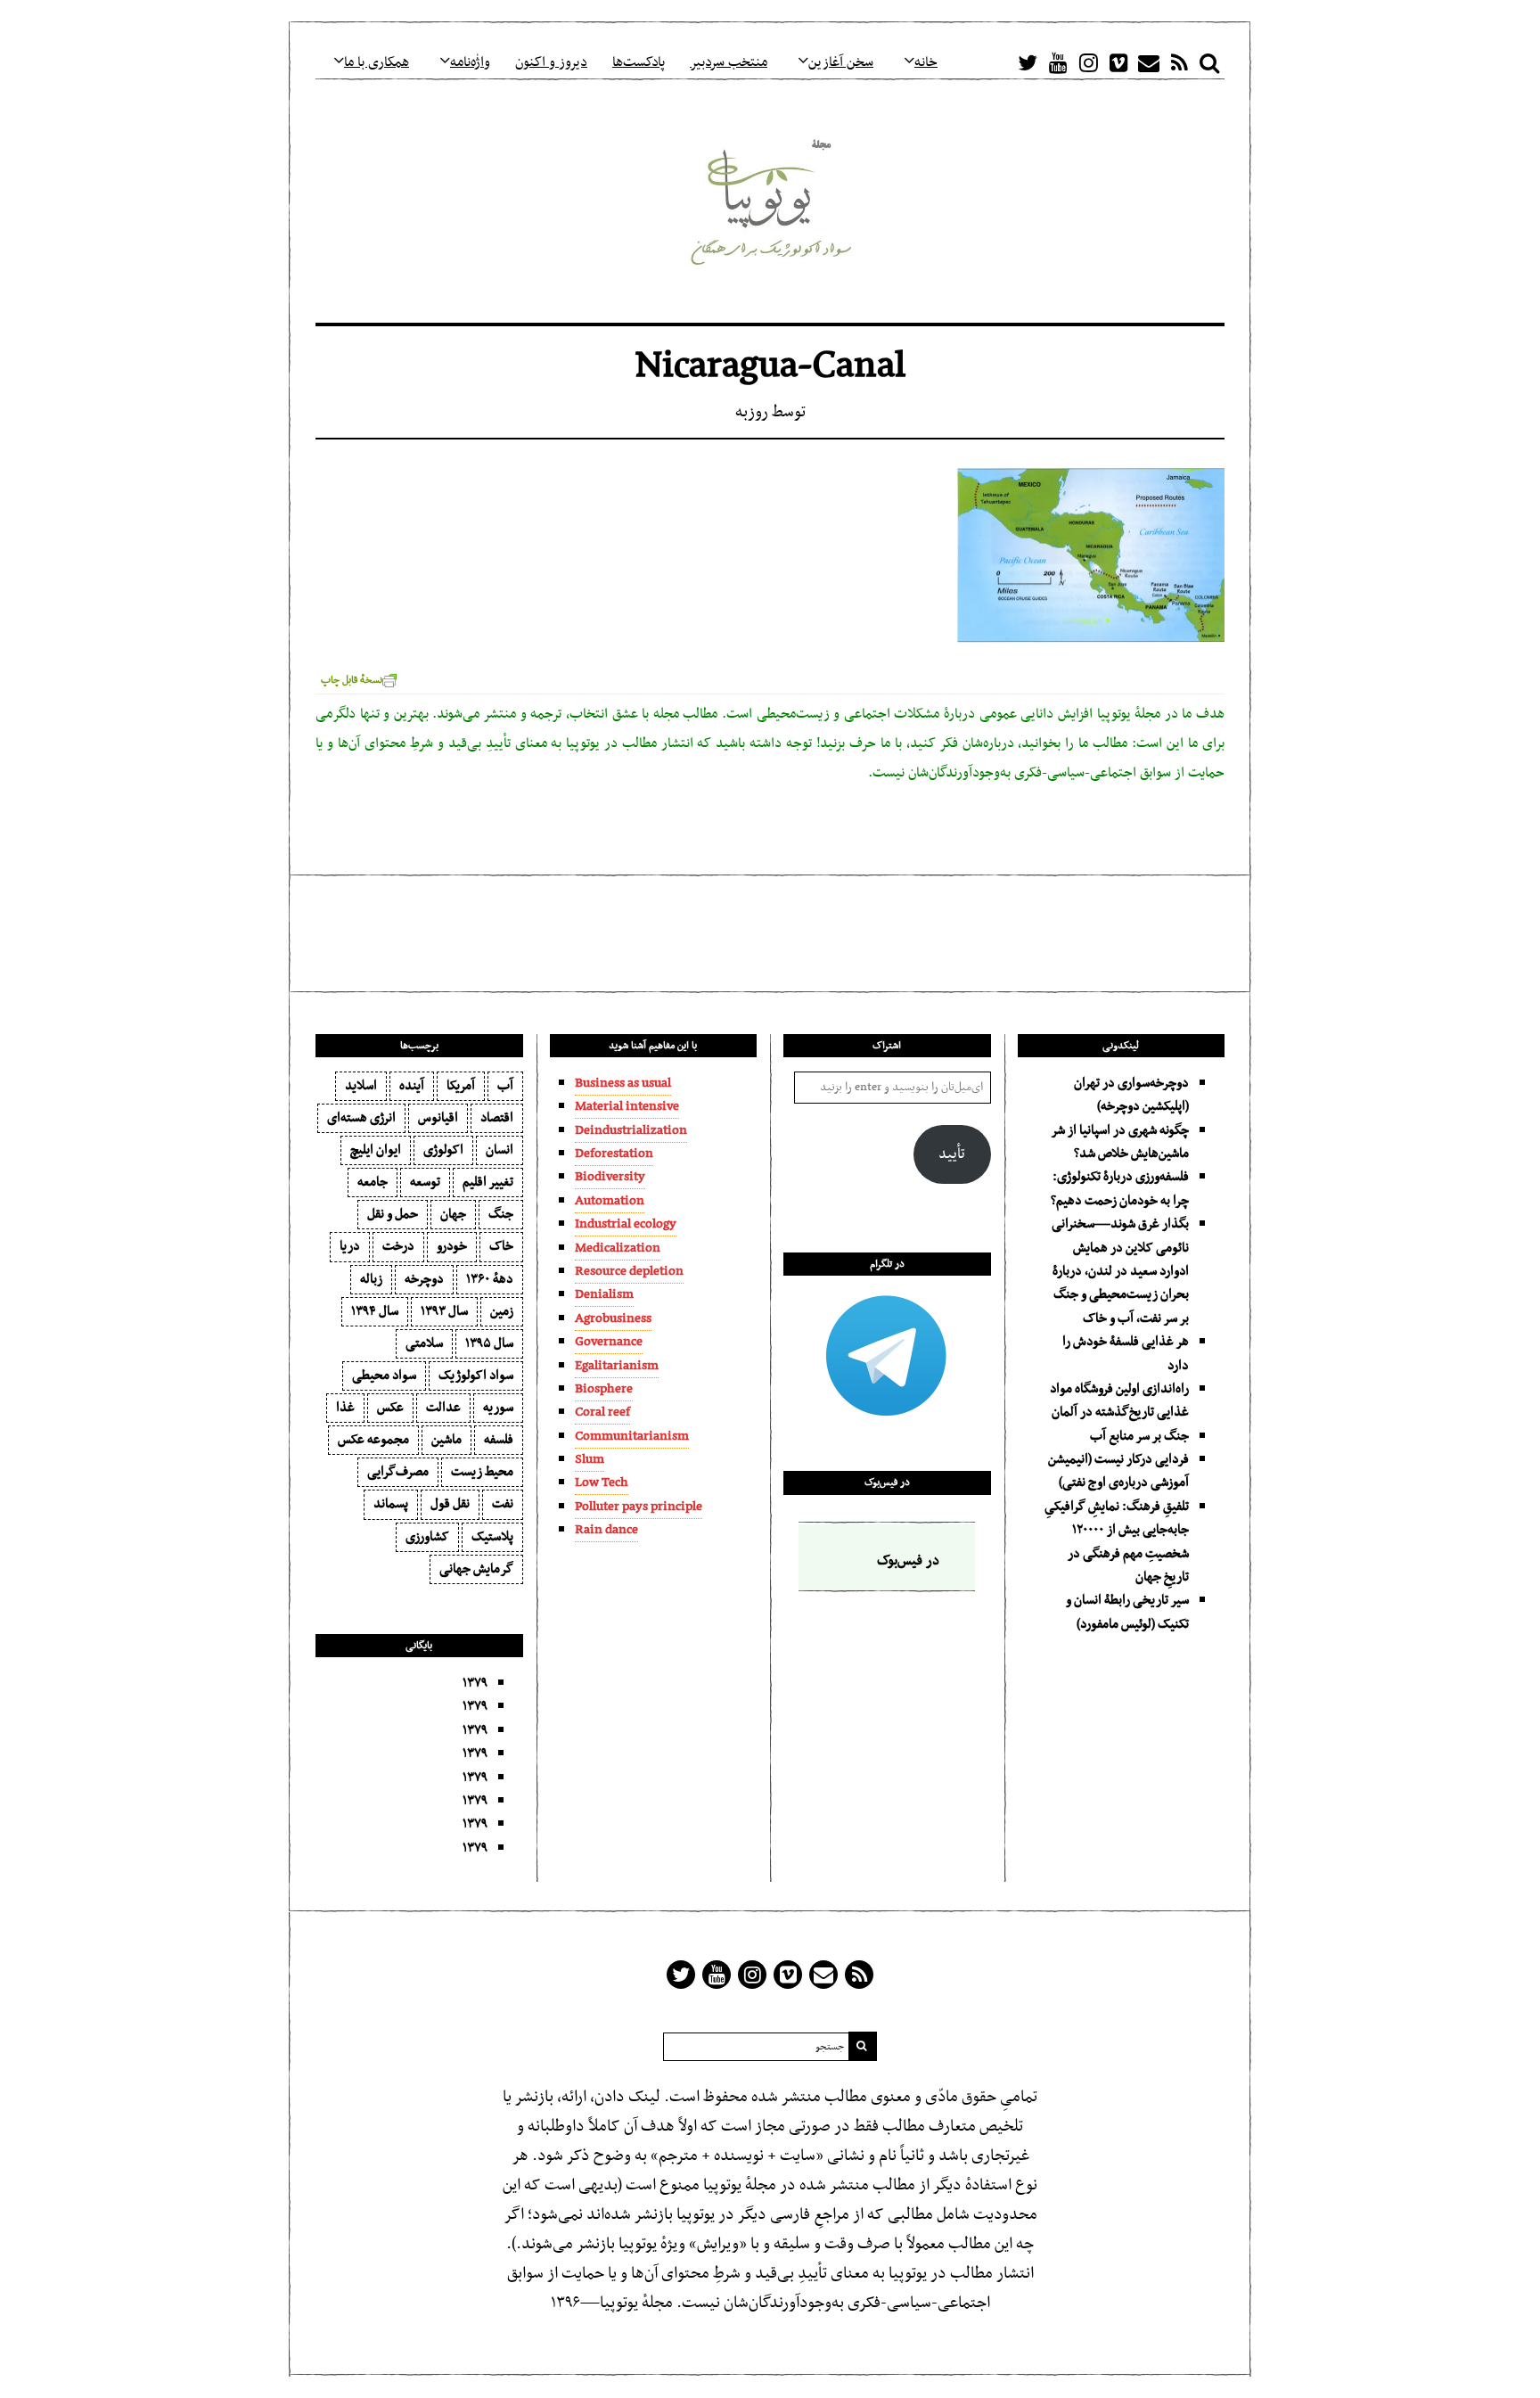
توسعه (425, 1182)
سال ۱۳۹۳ (444, 1311)
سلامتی (424, 1343)
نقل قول (450, 1504)
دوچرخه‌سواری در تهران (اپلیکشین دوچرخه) (1131, 1095)
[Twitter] (1028, 62)
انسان (500, 1150)
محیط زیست (482, 1472)
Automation (610, 1201)
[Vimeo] (1118, 62)
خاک (501, 1246)
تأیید (952, 1154)
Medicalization (618, 1248)
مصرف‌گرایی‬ (398, 1472)
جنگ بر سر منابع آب (1139, 1436)
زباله (371, 1279)
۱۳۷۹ (475, 1683)
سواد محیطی (384, 1376)
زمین (502, 1311)
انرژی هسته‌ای (361, 1118)
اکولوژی (443, 1150)
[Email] (1149, 62)
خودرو (452, 1246)
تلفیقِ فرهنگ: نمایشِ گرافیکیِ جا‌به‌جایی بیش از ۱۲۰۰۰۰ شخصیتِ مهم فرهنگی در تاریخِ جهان (1117, 1542)
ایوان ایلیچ (376, 1150)
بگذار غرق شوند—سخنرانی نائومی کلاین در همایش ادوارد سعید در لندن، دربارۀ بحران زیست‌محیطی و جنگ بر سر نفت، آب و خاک (1120, 1271)
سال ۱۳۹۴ (375, 1311)
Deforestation (614, 1154)
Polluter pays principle (639, 1507)
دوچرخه (424, 1279)
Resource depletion (629, 1271)
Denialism (604, 1294)
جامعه (373, 1182)
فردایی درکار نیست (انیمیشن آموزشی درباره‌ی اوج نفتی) (1118, 1471)
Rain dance (606, 1530)
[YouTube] (1058, 62)
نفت (503, 1504)
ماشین (446, 1440)
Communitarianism (632, 1436)
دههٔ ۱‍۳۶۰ (490, 1279)
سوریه (498, 1408)
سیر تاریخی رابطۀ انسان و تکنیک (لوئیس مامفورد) (1127, 1612)
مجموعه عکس (373, 1440)
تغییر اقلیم (488, 1182)
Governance (609, 1342)
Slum (590, 1459)
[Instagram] (1088, 62)
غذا (345, 1408)
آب (505, 1086)
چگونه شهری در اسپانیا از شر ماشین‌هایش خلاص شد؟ (1120, 1142)
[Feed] (1179, 62)
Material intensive (627, 1106)
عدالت (443, 1408)
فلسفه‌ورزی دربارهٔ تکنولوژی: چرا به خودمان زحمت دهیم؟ (1120, 1188)
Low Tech (602, 1482)
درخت (398, 1246)
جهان (453, 1214)
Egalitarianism (617, 1366)
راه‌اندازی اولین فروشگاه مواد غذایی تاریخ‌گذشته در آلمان (1119, 1400)
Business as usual (623, 1083)
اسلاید (361, 1086)
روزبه (752, 412)
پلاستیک (492, 1537)
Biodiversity (610, 1177)
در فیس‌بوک (887, 1482)
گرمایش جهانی (476, 1569)
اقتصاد (497, 1118)
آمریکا (461, 1086)
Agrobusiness (613, 1318)
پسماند (391, 1504)
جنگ (501, 1214)
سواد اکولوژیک (476, 1376)
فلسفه (499, 1440)
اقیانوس (438, 1118)
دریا (350, 1246)
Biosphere (604, 1389)
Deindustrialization (631, 1130)
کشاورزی (427, 1537)
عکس (390, 1408)
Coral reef (602, 1412)
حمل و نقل (393, 1214)
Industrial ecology (626, 1224)
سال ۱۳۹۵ (489, 1343)
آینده (412, 1086)
